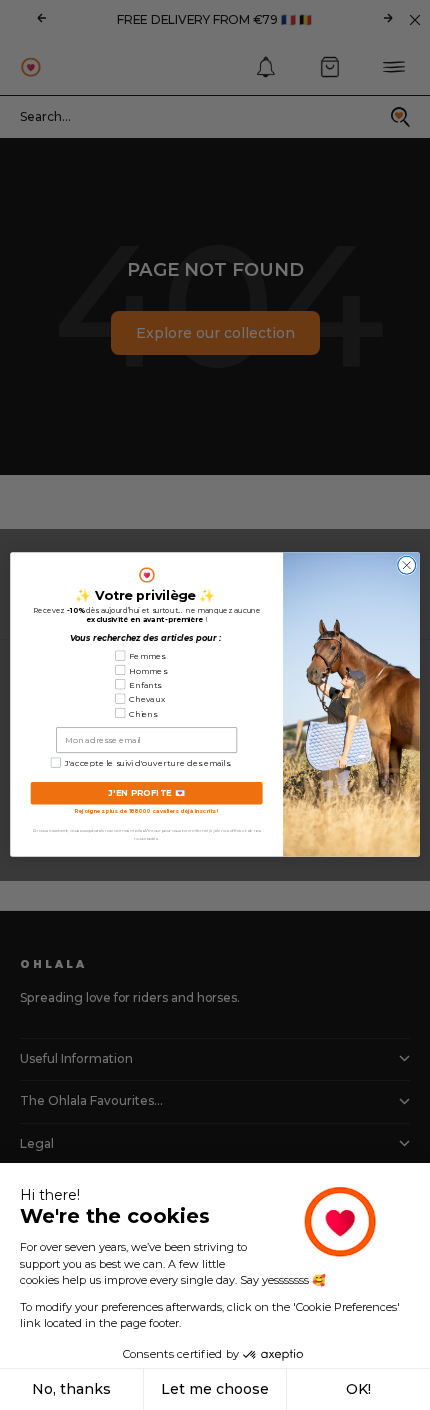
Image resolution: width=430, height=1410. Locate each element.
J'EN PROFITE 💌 (147, 794)
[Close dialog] (407, 566)
